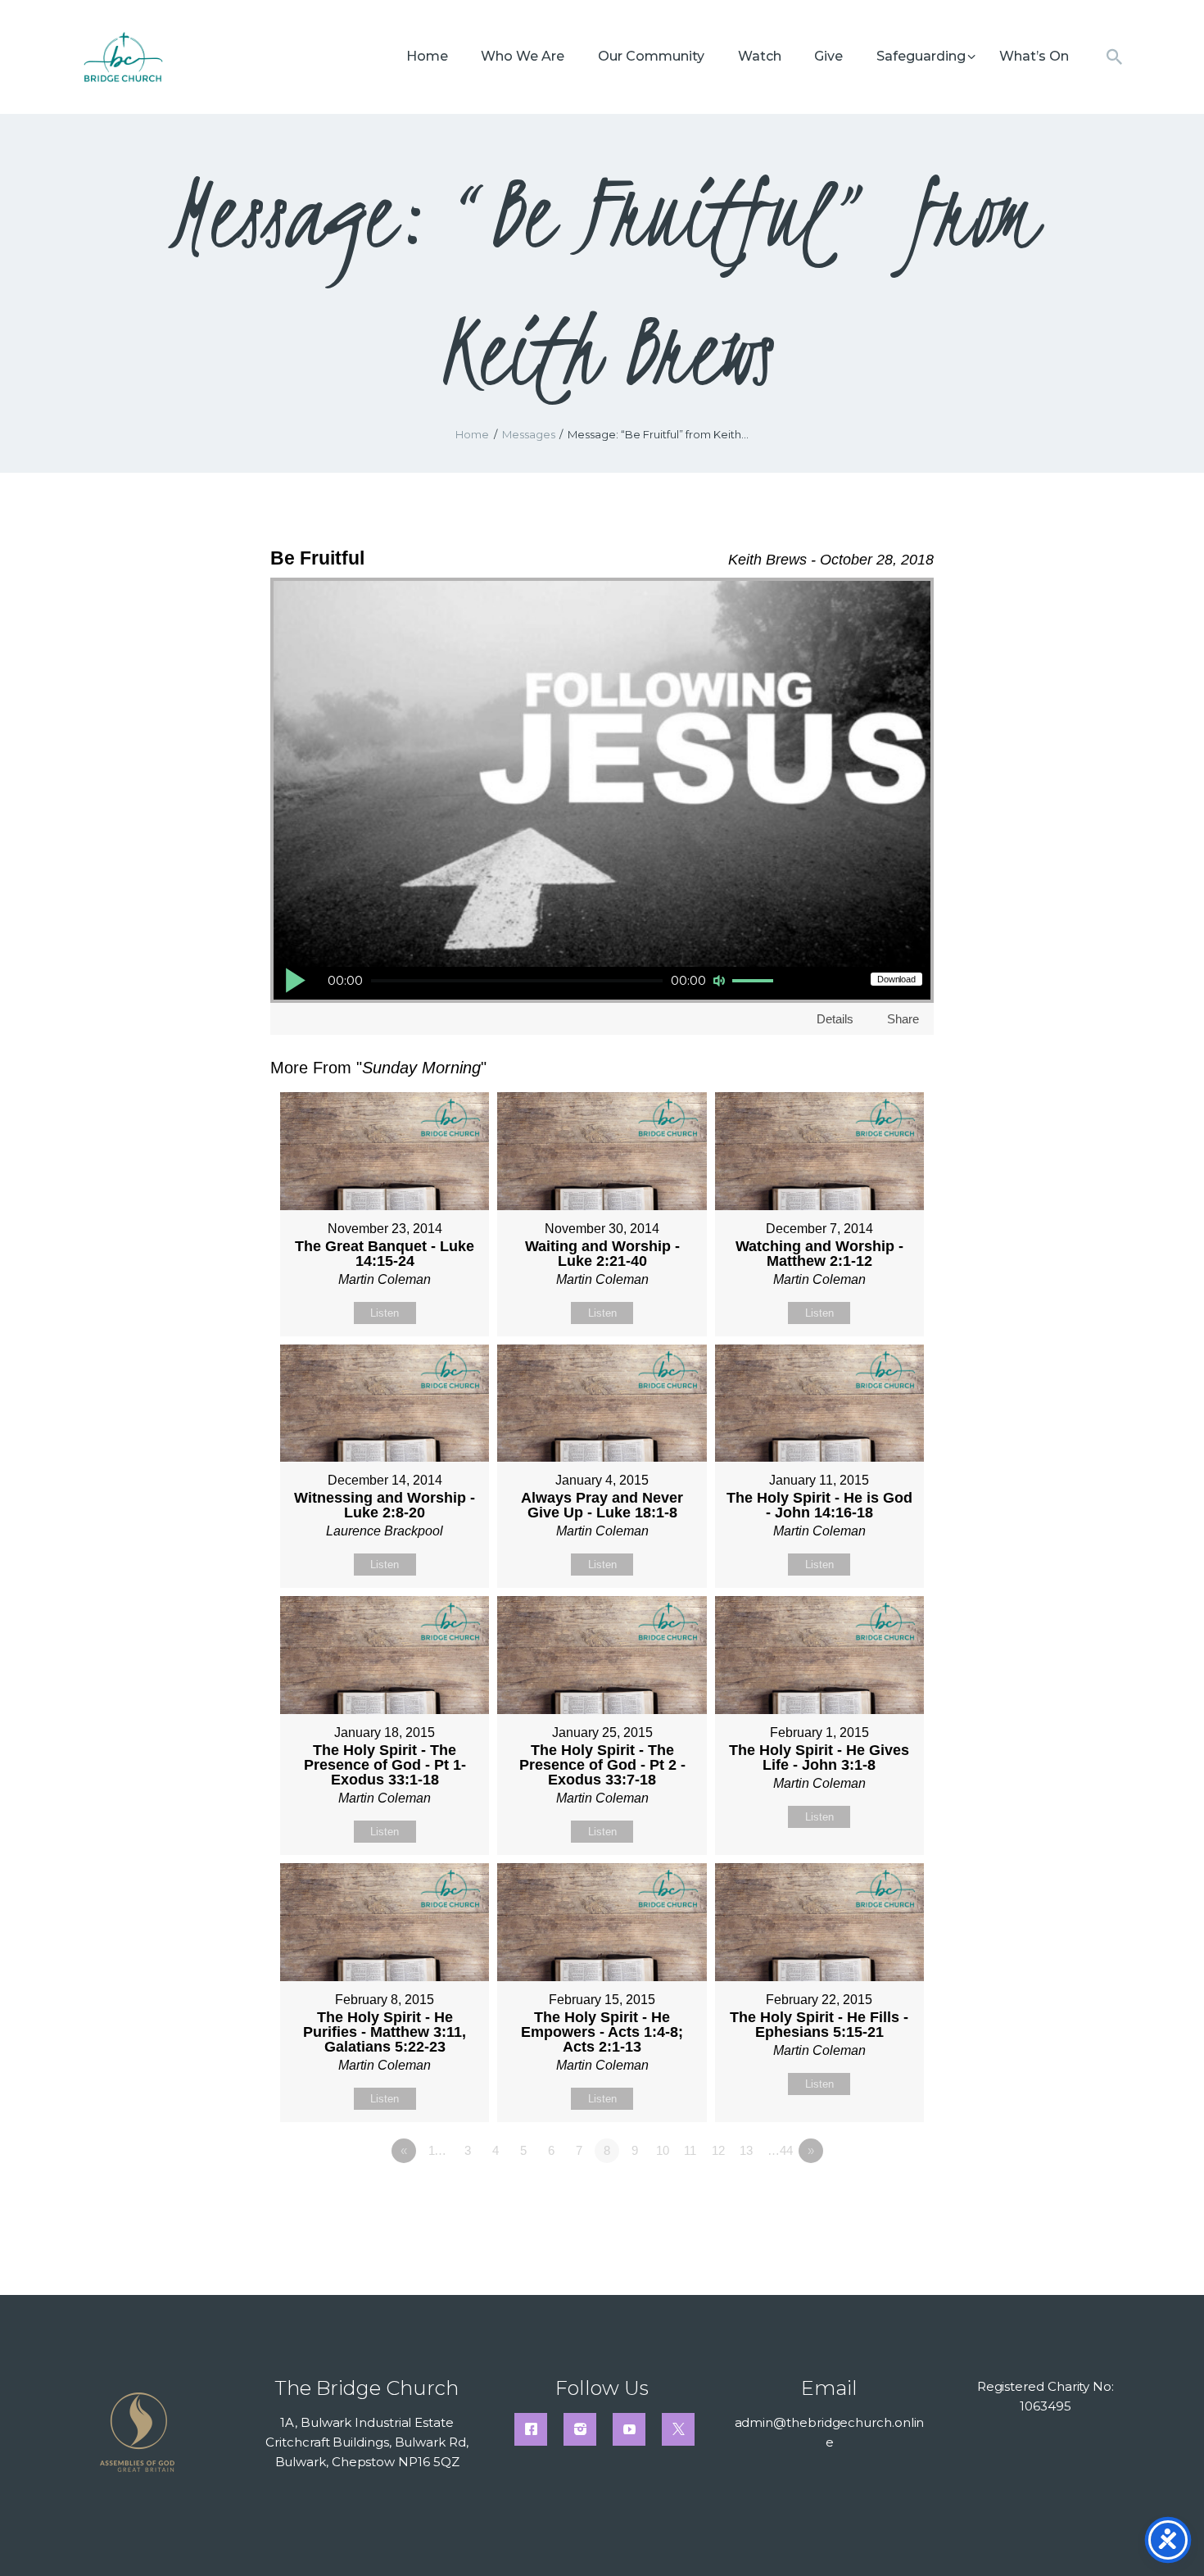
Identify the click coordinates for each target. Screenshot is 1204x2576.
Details (835, 1019)
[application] (530, 983)
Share (903, 1019)
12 (718, 2150)
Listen (385, 1313)
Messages (529, 434)
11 (690, 2150)
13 (746, 2150)
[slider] (755, 982)
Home (472, 434)
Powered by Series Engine (873, 2196)
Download (896, 979)
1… (438, 2150)
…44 (780, 2150)
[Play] (295, 980)
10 (663, 2150)
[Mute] (719, 981)
